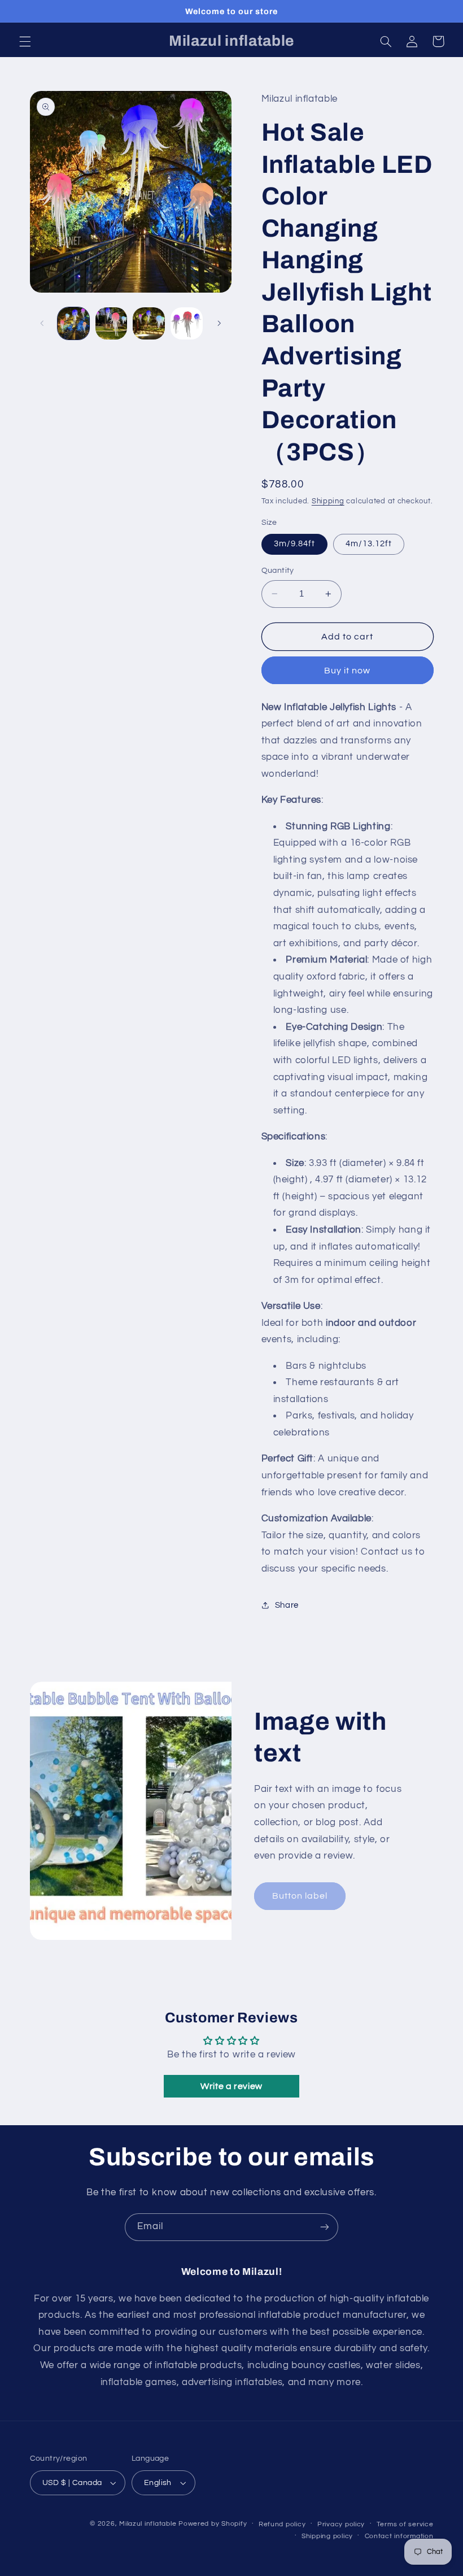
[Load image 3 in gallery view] (148, 323)
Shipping (328, 501)
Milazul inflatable (148, 2524)
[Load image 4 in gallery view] (186, 323)
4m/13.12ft (369, 544)
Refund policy (282, 2524)
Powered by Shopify (213, 2524)
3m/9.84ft (294, 544)
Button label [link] (300, 1896)
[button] (25, 41)
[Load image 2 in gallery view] (111, 323)
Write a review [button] (231, 2086)
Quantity (278, 571)
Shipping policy (327, 2536)
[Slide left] (42, 324)
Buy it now (348, 671)
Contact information (399, 2536)
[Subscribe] (325, 2227)
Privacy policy (341, 2524)
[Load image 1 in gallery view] (73, 323)
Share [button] (287, 1605)
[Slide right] (219, 324)
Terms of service (405, 2524)
